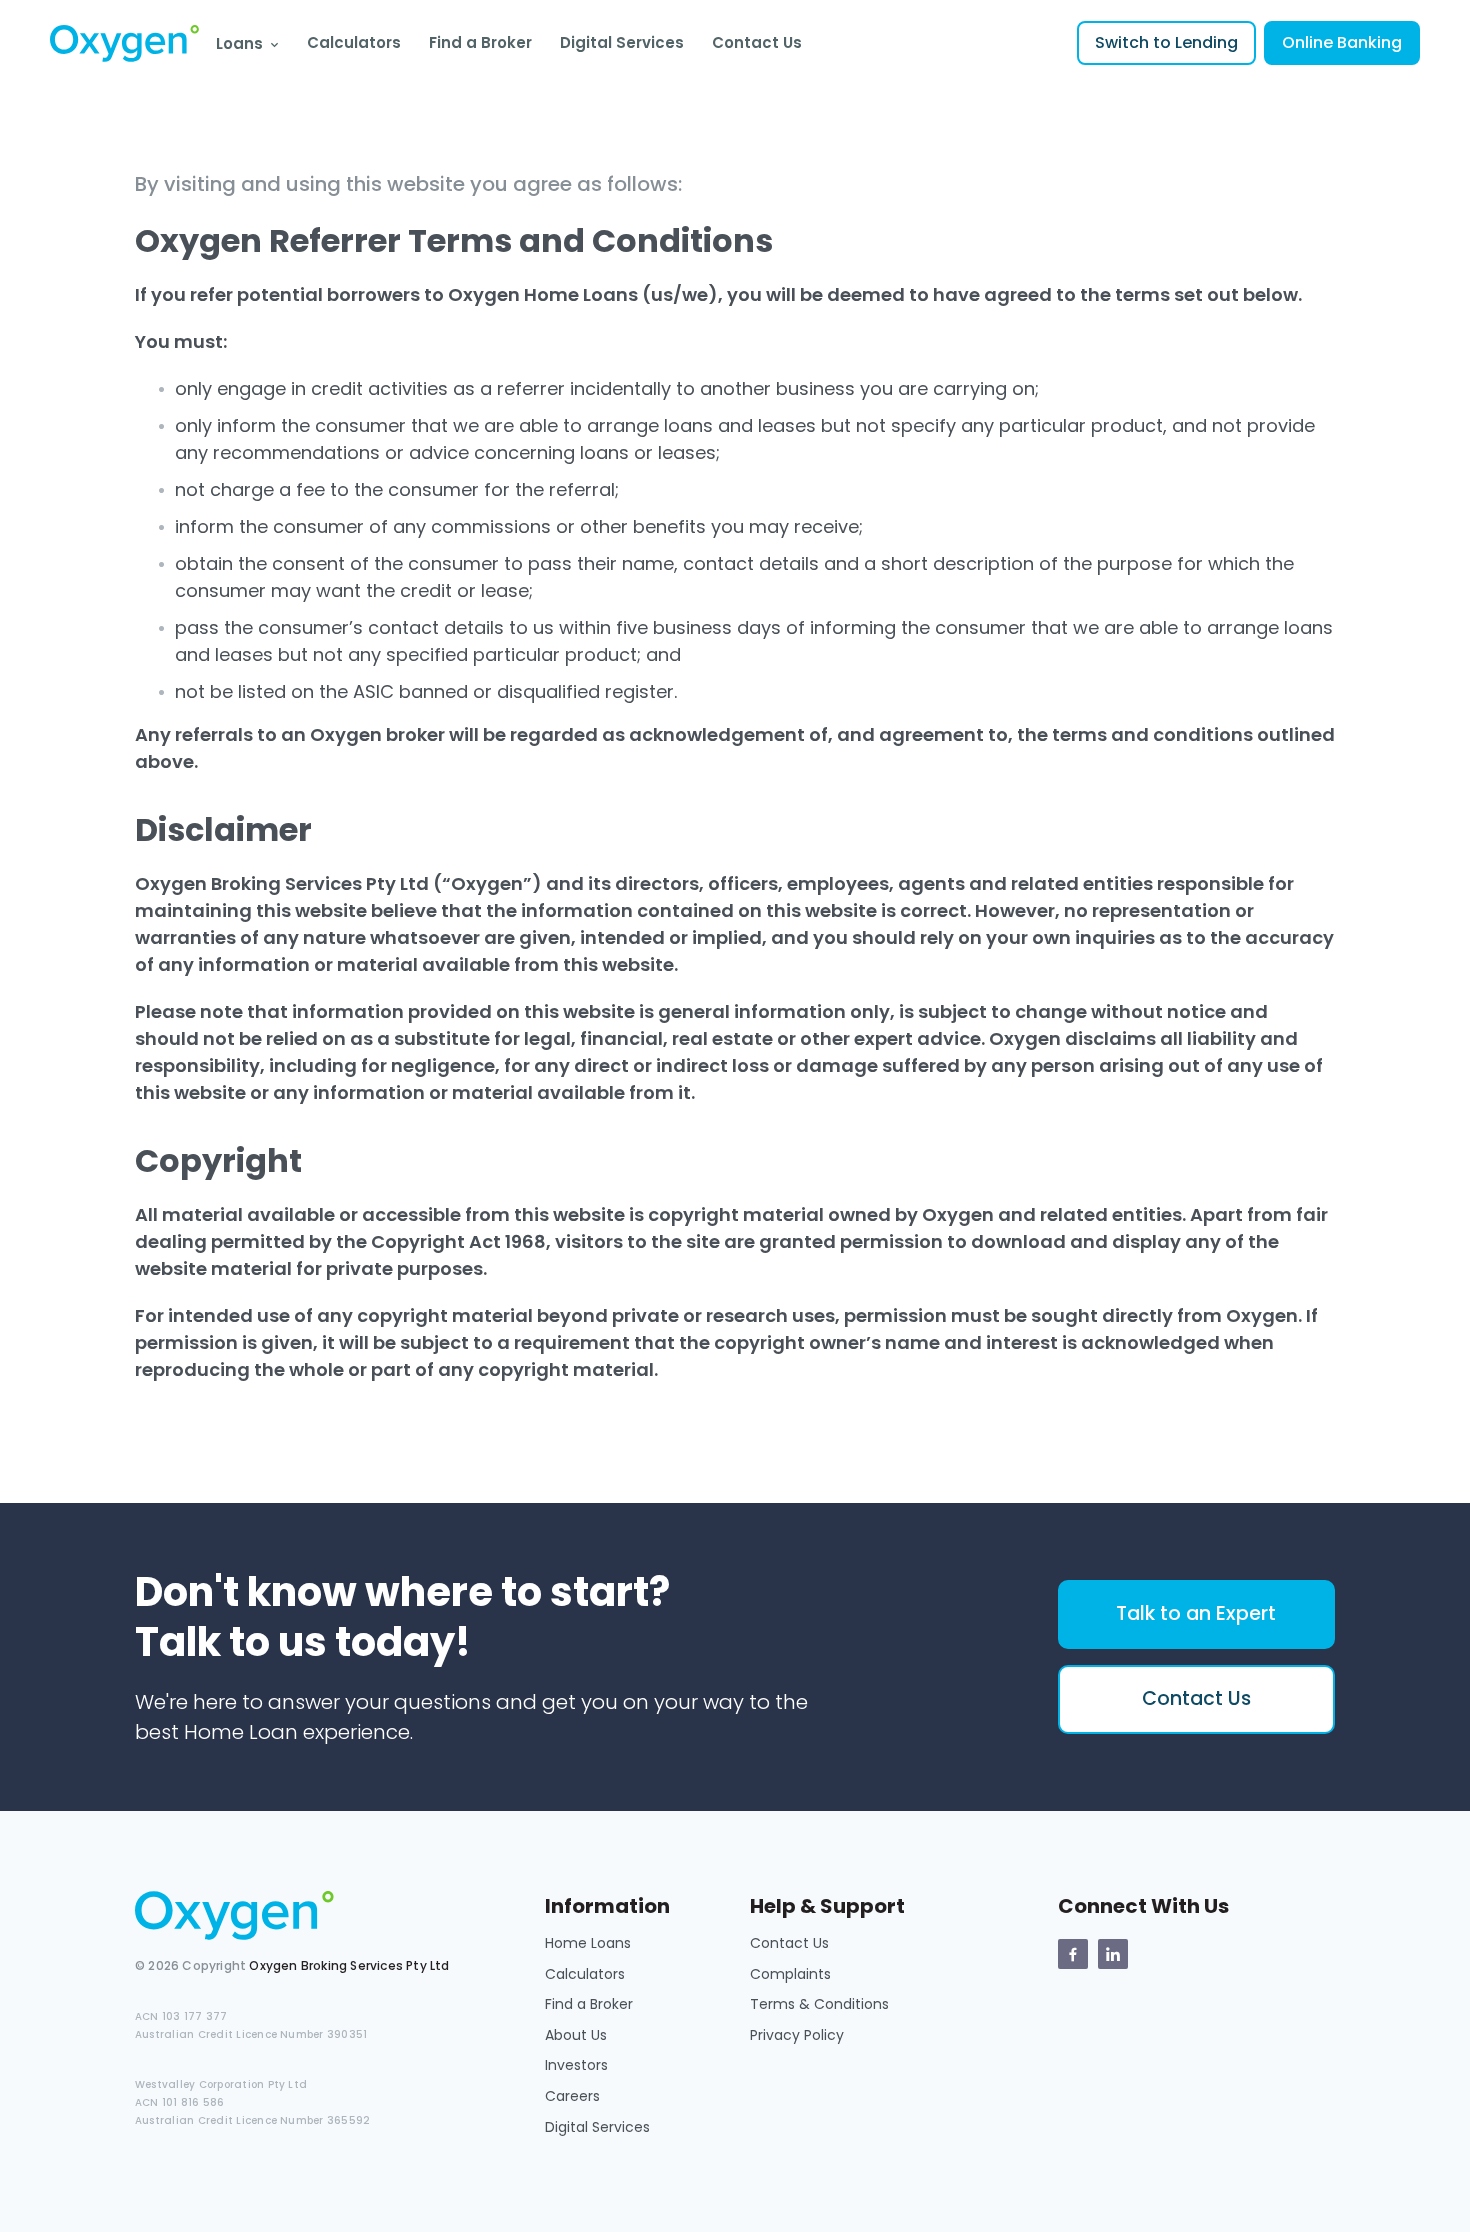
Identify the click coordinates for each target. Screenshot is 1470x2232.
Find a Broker (480, 42)
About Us (576, 2035)
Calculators (354, 42)
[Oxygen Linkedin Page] (1113, 1954)
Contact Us (757, 42)
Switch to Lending (1166, 42)
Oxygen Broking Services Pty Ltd (349, 1965)
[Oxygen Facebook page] (1073, 1954)
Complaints (790, 1974)
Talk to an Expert (1196, 1613)
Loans (239, 43)
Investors (576, 2065)
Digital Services (622, 42)
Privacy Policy (797, 2035)
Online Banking (1342, 42)
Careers (572, 2096)
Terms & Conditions (819, 2004)
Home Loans (588, 1943)
